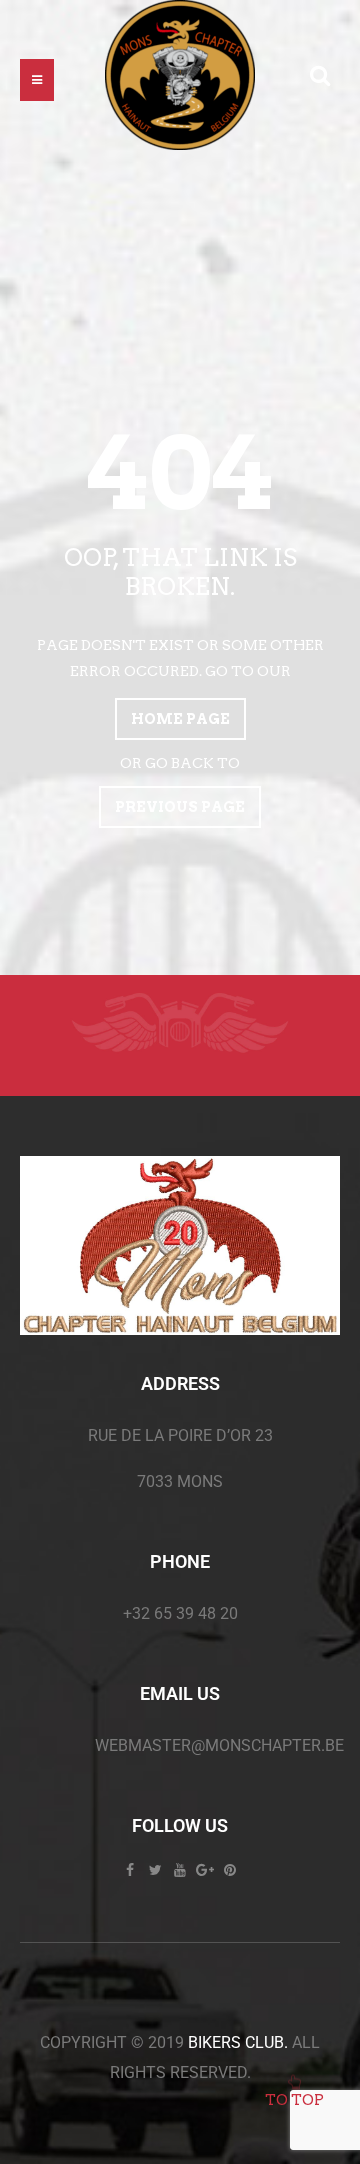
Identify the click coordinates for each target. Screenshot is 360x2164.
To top (294, 2100)
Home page (180, 719)
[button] (37, 80)
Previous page (180, 807)
